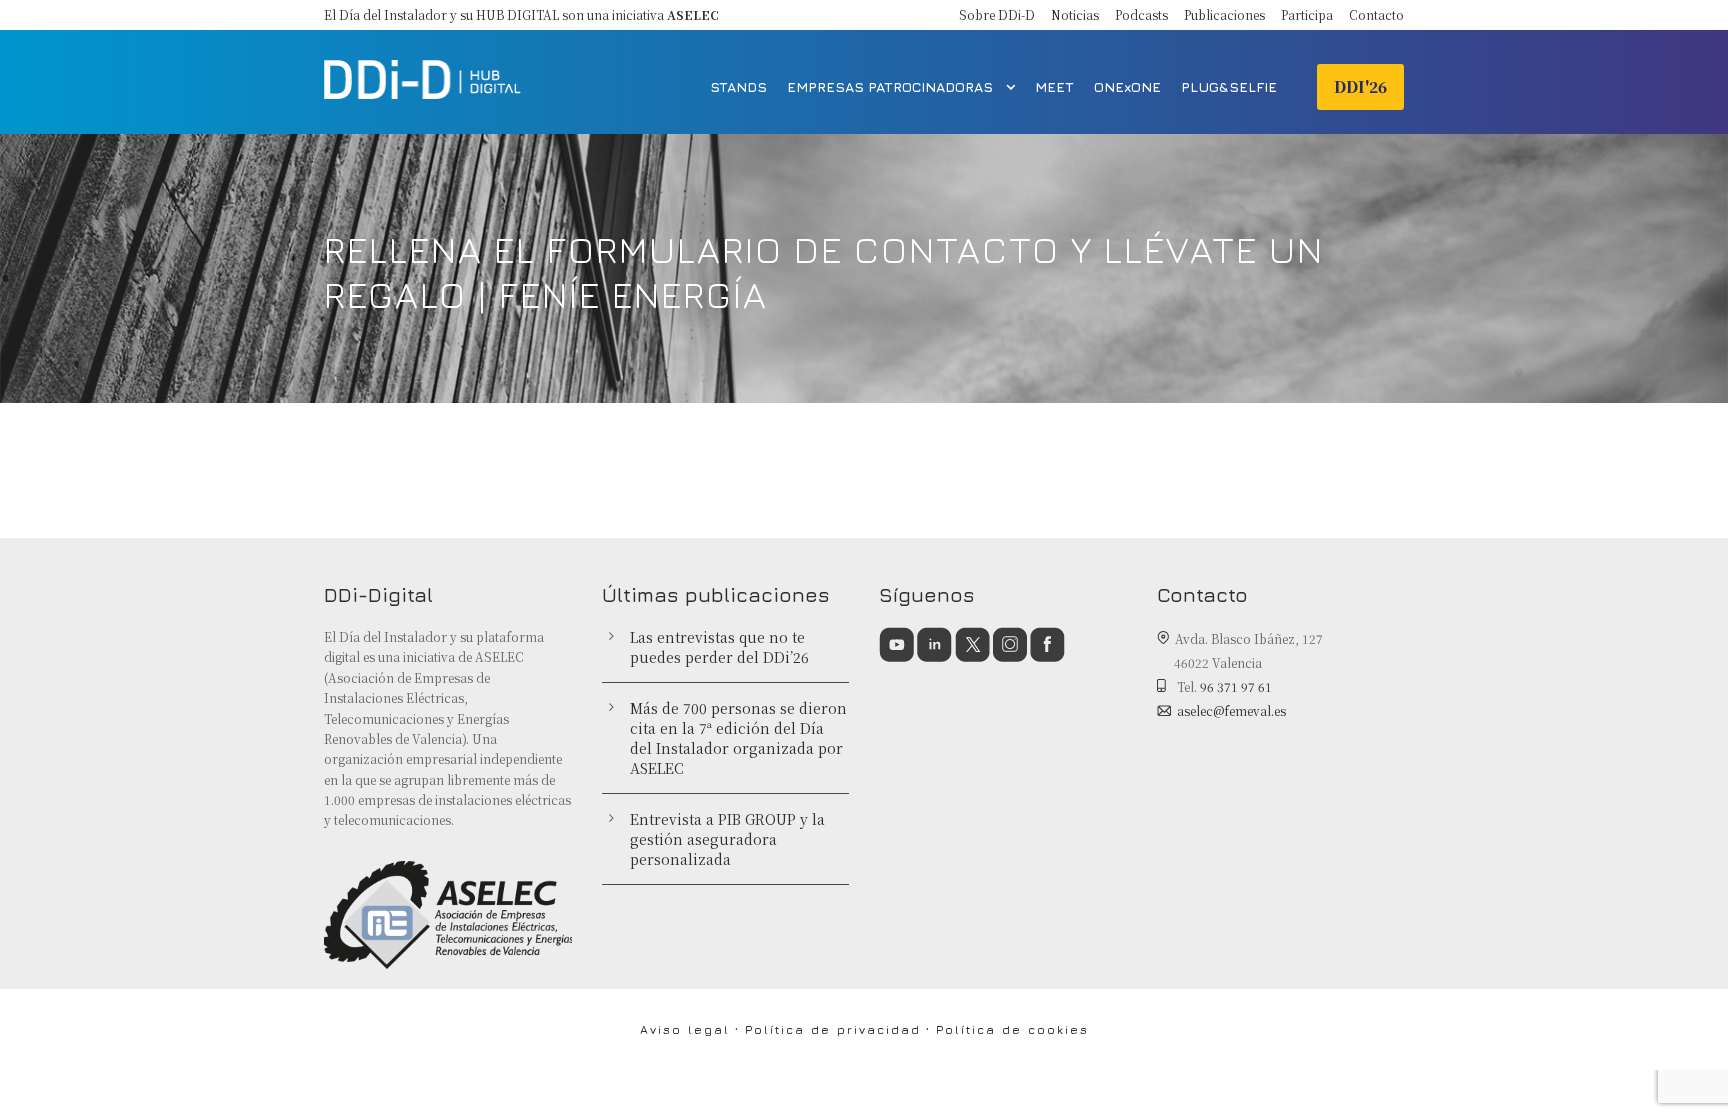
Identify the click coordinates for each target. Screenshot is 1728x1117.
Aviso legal (685, 1029)
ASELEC (693, 14)
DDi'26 (1360, 86)
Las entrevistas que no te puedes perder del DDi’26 (719, 647)
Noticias (1075, 14)
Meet (1054, 86)
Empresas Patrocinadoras (890, 86)
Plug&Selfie (1229, 86)
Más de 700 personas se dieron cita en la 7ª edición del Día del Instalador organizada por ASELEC (738, 738)
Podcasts (1141, 14)
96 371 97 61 (1236, 686)
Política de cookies (1012, 1029)
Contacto (1376, 14)
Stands (738, 86)
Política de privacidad (833, 1029)
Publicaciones (1224, 14)
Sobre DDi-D (997, 14)
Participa (1307, 14)
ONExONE (1127, 86)
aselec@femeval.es (1231, 710)
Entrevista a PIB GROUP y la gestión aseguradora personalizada (727, 839)
